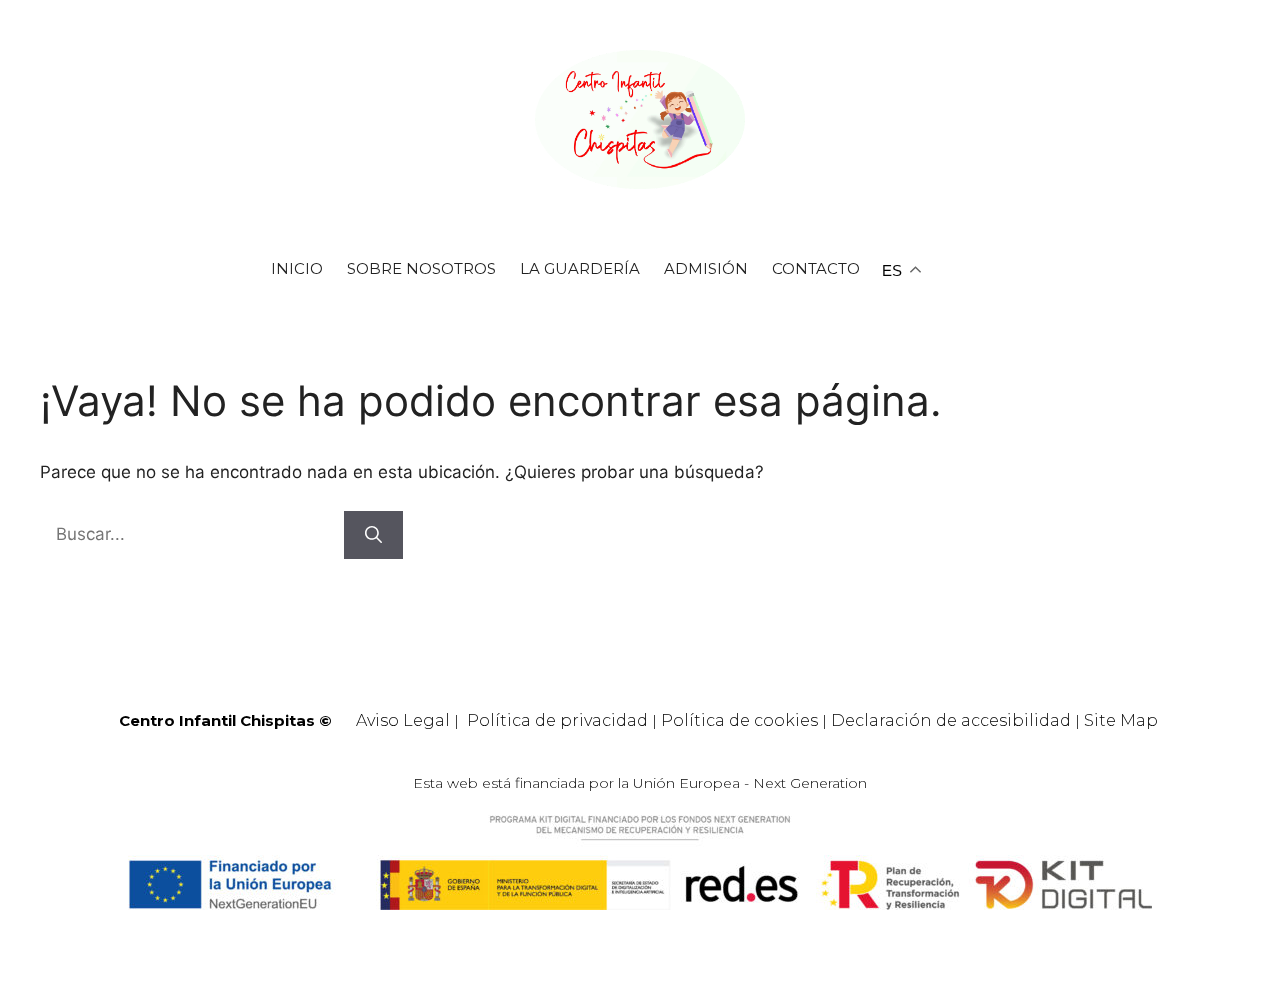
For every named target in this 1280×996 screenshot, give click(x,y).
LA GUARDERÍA (580, 268)
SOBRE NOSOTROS (421, 268)
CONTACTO (816, 268)
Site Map (1121, 720)
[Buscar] (373, 535)
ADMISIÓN (706, 268)
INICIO (297, 268)
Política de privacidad (557, 720)
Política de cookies (739, 720)
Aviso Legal (403, 720)
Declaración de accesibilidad (951, 720)
